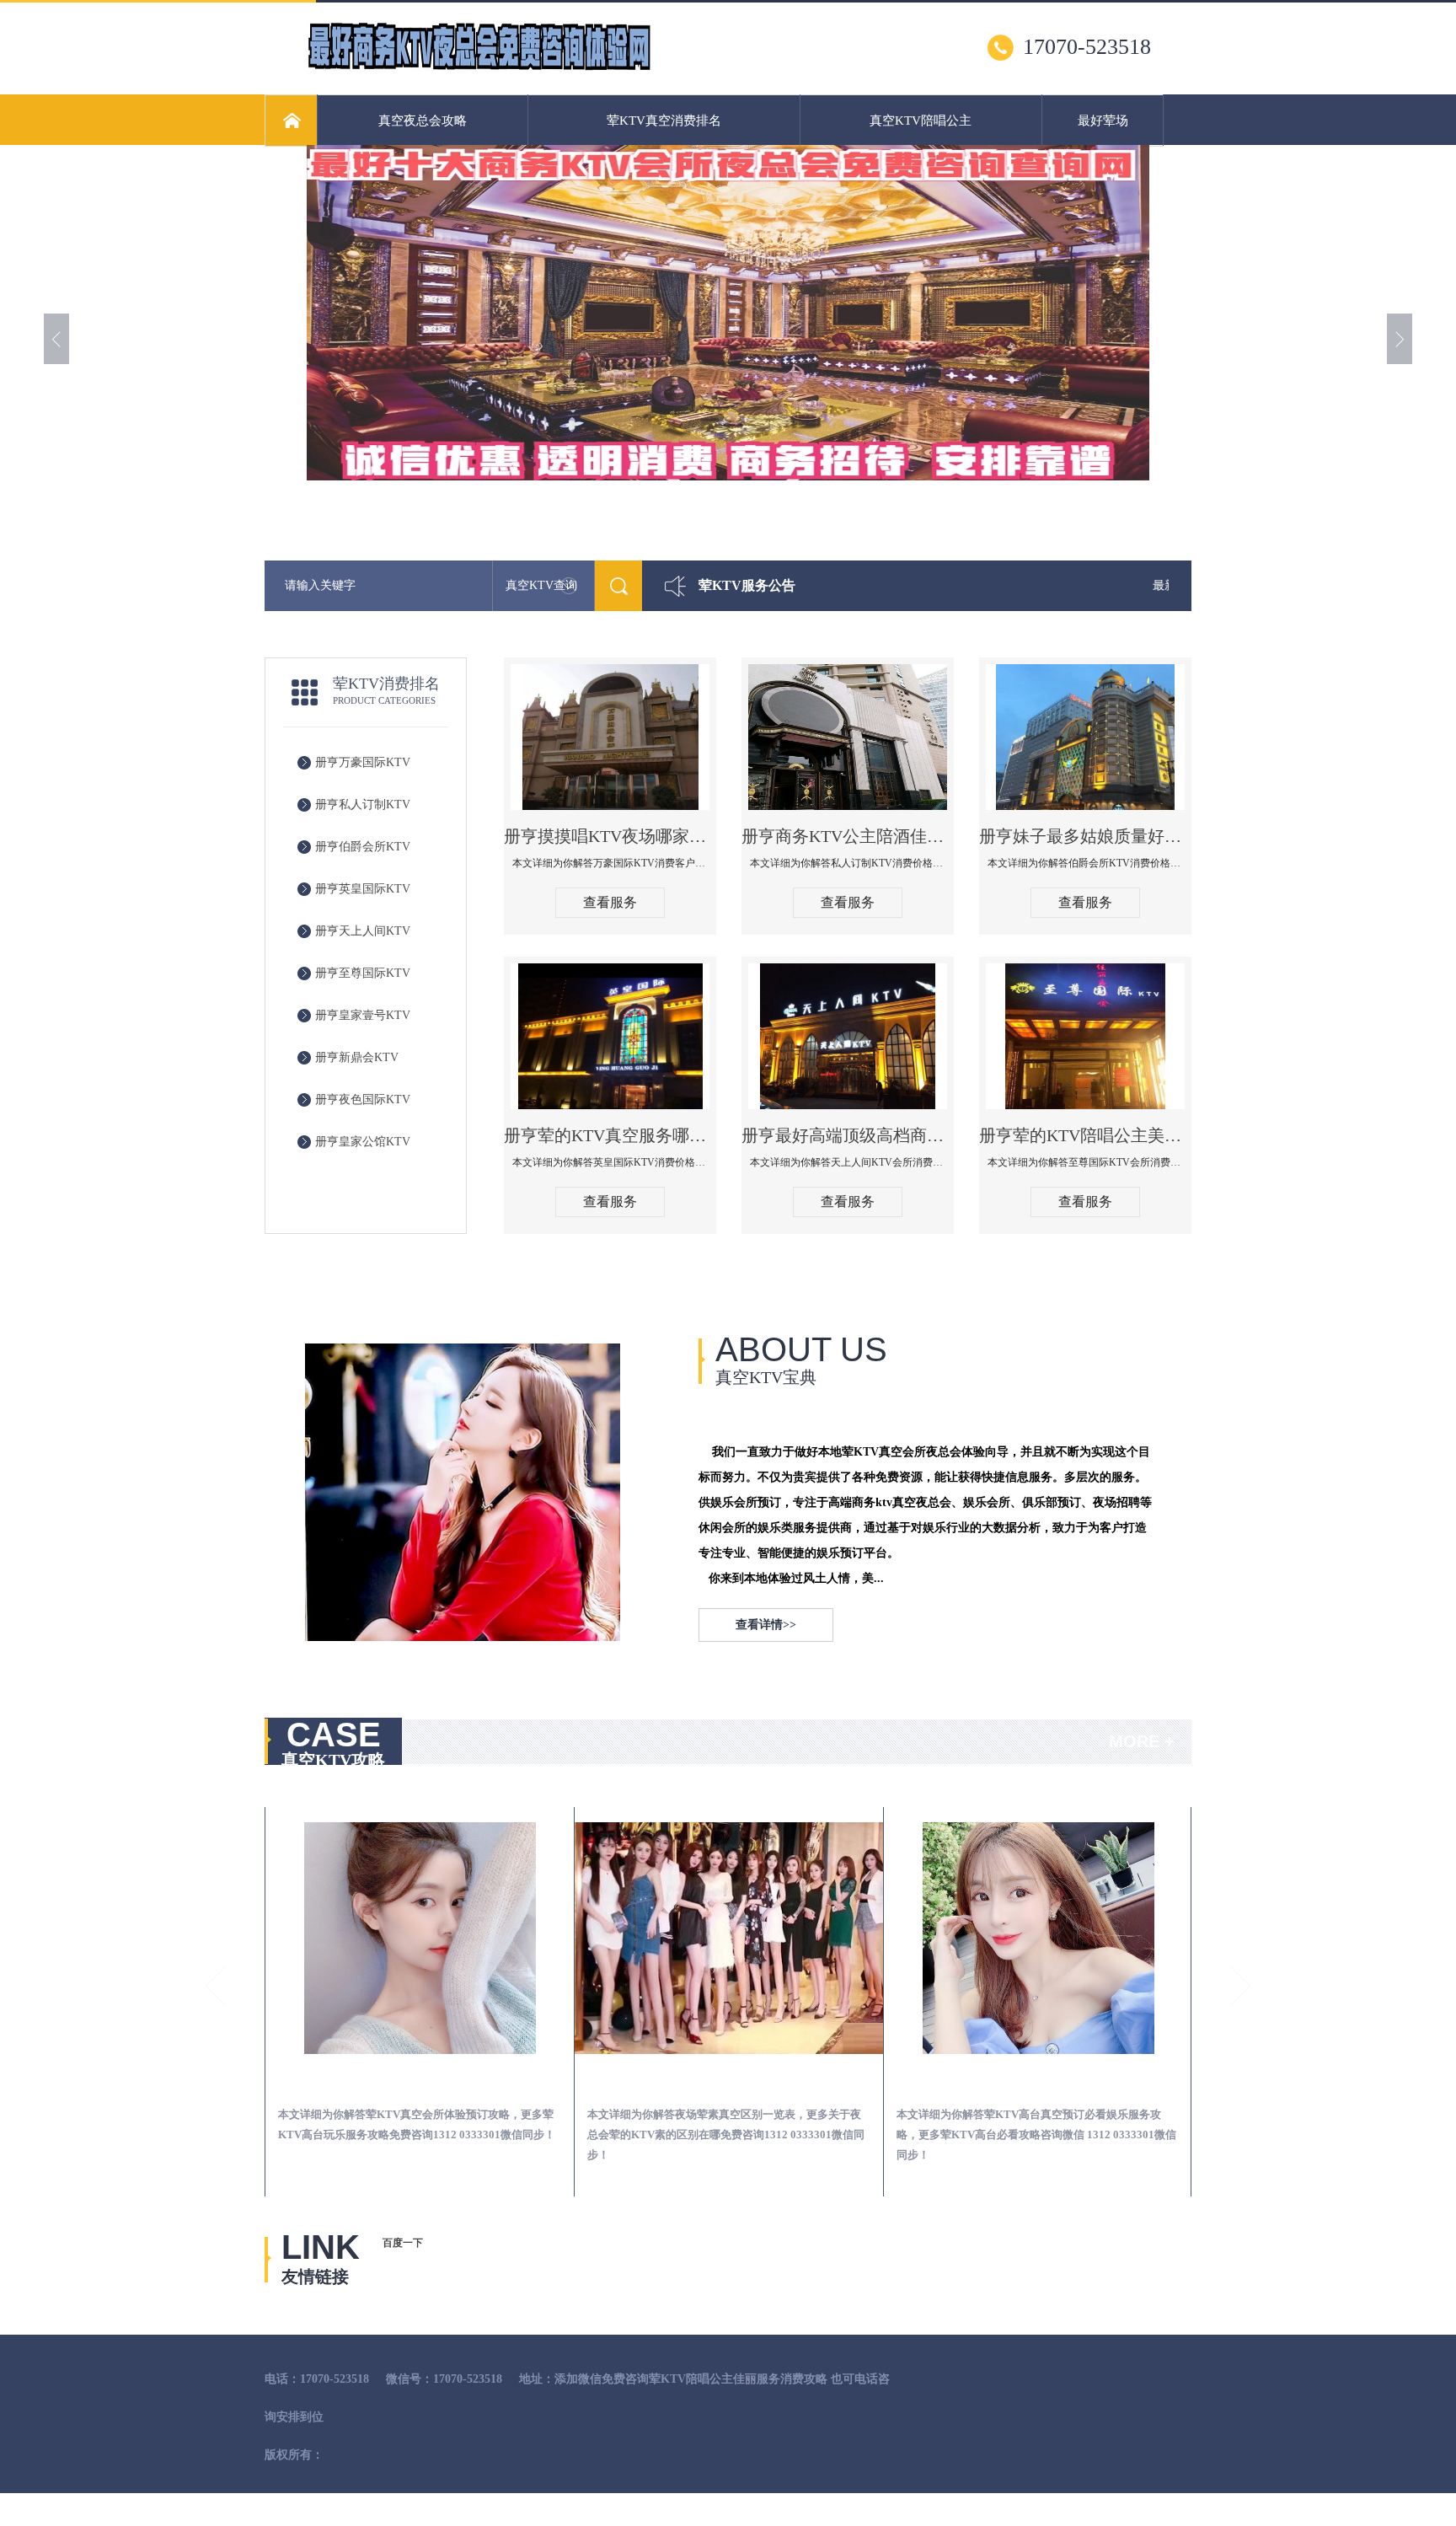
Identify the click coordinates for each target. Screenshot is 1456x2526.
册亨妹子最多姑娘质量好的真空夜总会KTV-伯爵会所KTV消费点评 (1085, 836)
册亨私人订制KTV (363, 804)
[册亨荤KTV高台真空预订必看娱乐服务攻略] (729, 1938)
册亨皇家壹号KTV (363, 1015)
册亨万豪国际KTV (363, 762)
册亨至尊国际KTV (363, 973)
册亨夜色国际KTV (363, 1099)
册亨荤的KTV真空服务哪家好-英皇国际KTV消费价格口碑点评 (610, 1135)
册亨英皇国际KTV (363, 889)
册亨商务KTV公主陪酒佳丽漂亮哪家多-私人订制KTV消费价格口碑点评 (848, 836)
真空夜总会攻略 (423, 121)
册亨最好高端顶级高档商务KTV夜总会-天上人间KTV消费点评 (848, 1135)
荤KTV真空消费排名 (664, 121)
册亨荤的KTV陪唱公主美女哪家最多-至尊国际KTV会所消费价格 (1085, 1135)
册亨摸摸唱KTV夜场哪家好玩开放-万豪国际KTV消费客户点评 (610, 836)
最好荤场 (1103, 121)
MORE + (1142, 1741)
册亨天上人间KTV (363, 931)
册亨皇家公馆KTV (363, 1142)
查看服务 (610, 902)
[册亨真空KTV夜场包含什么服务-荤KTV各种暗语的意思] (1038, 1938)
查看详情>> (766, 1625)
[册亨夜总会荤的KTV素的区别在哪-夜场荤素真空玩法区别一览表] (420, 1938)
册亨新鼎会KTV (357, 1057)
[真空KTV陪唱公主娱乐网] (479, 68)
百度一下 (403, 2243)
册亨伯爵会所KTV (363, 847)
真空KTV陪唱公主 (921, 121)
